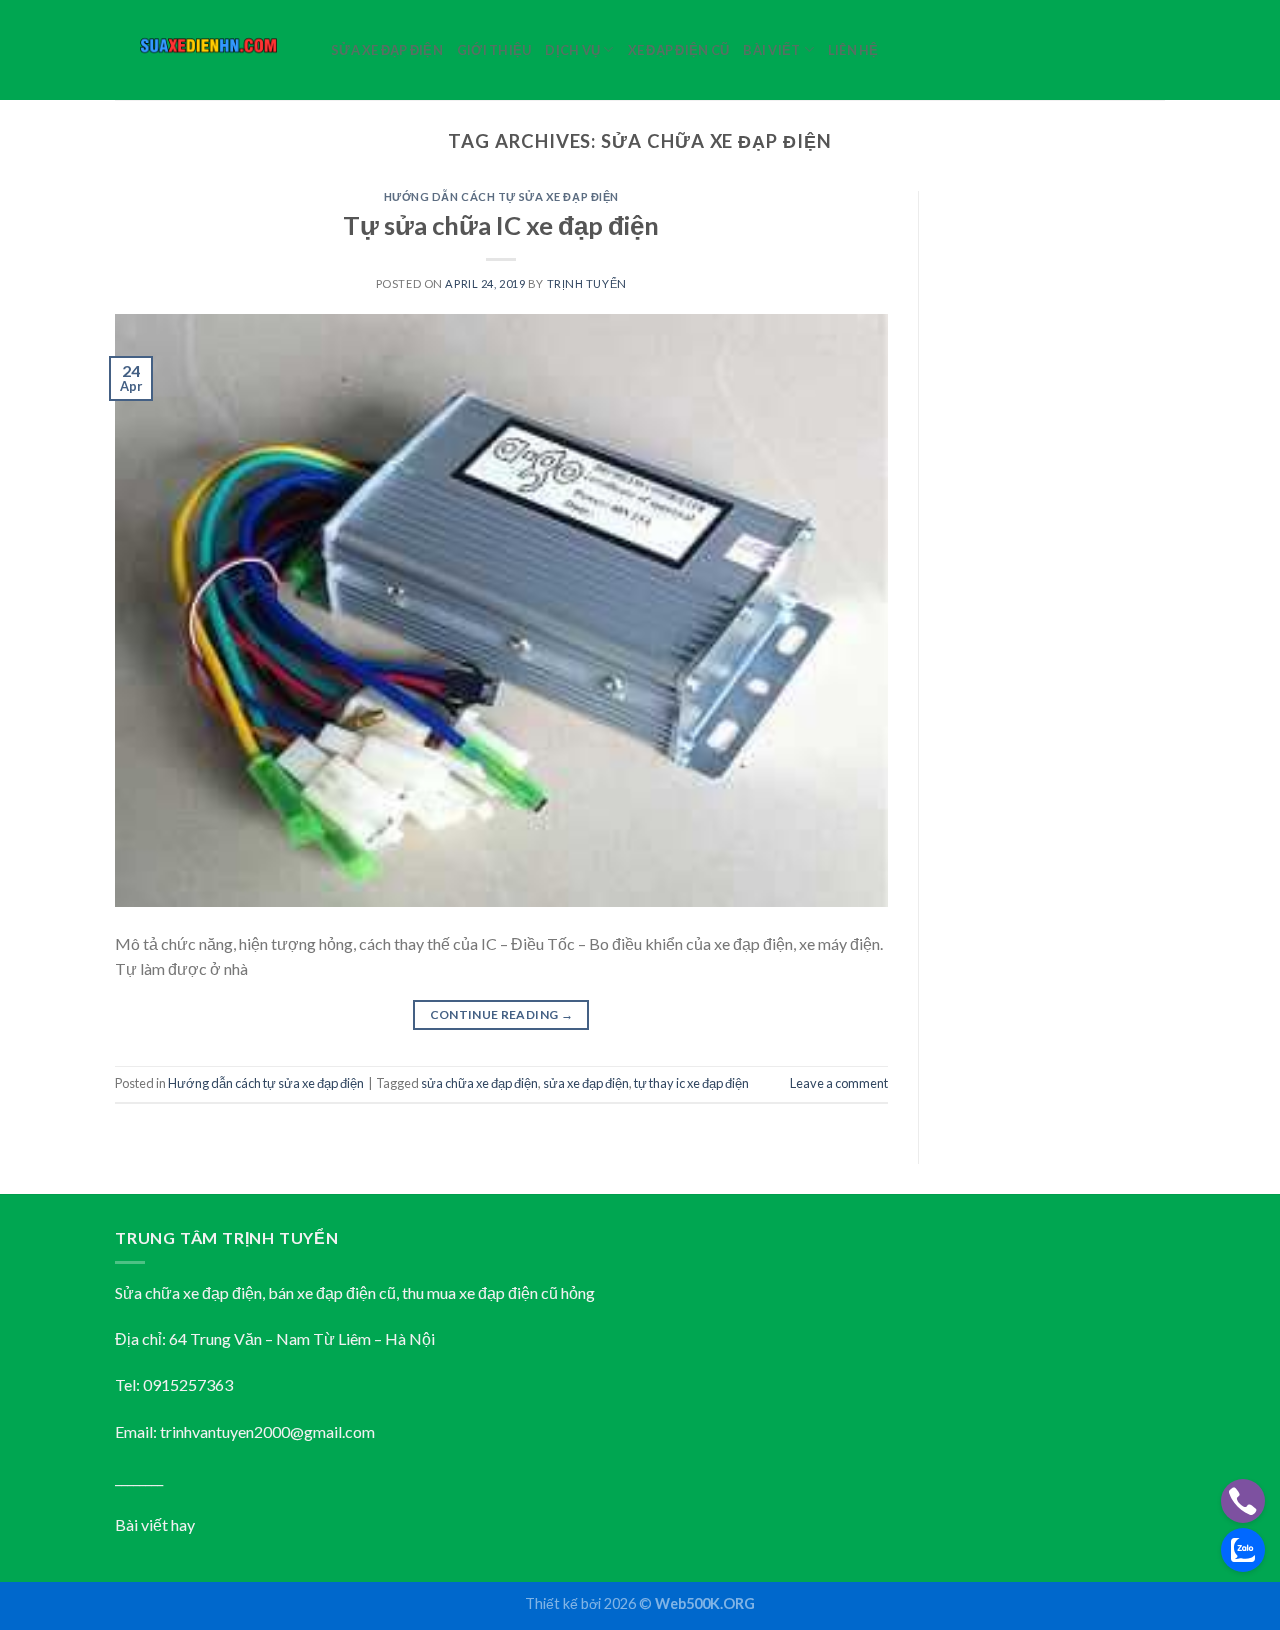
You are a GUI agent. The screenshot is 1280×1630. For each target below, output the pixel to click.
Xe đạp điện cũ (679, 50)
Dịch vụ (572, 50)
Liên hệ (853, 50)
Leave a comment (839, 1083)
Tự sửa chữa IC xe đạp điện (501, 225)
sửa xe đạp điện (586, 1083)
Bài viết (771, 50)
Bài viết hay (155, 1524)
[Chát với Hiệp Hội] (1243, 1550)
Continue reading (502, 1014)
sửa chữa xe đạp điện (479, 1083)
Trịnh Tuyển (587, 283)
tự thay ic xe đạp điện (691, 1083)
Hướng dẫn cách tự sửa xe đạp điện (501, 196)
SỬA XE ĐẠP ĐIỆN (387, 50)
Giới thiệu (494, 50)
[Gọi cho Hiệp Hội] (1243, 1501)
